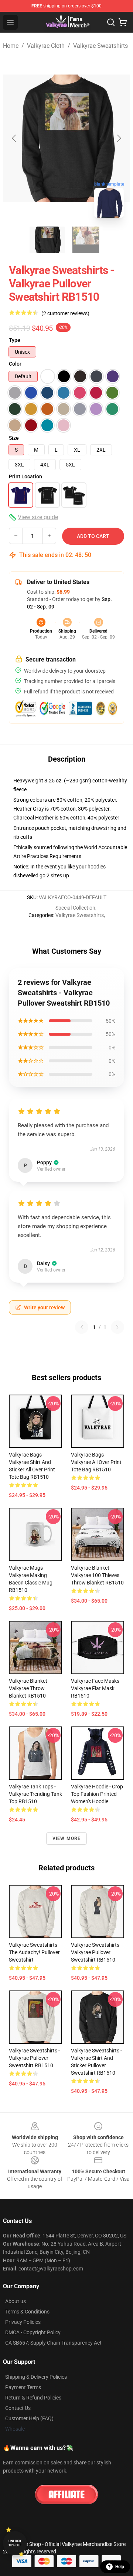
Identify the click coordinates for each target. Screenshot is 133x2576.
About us (16, 2301)
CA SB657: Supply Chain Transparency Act (53, 2343)
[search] (111, 22)
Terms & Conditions (27, 2312)
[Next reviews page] (117, 1327)
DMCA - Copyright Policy (33, 2332)
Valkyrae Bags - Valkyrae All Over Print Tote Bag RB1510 (96, 1462)
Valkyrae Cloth (46, 46)
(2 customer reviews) (65, 313)
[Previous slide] (14, 138)
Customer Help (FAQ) (29, 2418)
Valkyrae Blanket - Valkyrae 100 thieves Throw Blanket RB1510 (97, 1575)
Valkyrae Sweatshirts (100, 46)
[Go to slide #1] (47, 240)
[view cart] (123, 22)
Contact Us (18, 2408)
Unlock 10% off (15, 2543)
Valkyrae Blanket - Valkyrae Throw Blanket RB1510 (29, 1688)
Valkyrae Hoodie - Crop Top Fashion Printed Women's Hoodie (97, 1794)
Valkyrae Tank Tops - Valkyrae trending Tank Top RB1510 (35, 1794)
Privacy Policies (23, 2322)
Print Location (25, 476)
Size (14, 438)
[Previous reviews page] (82, 1327)
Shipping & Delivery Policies (36, 2377)
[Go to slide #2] (86, 240)
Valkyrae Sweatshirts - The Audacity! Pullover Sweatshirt (34, 1952)
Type (15, 340)
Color (15, 364)
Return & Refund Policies (33, 2398)
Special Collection (75, 908)
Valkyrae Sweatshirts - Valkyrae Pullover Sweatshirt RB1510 (96, 1952)
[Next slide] (119, 138)
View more (67, 1838)
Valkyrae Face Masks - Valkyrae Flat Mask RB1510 (96, 1688)
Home (11, 46)
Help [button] (120, 2567)
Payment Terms (23, 2387)
